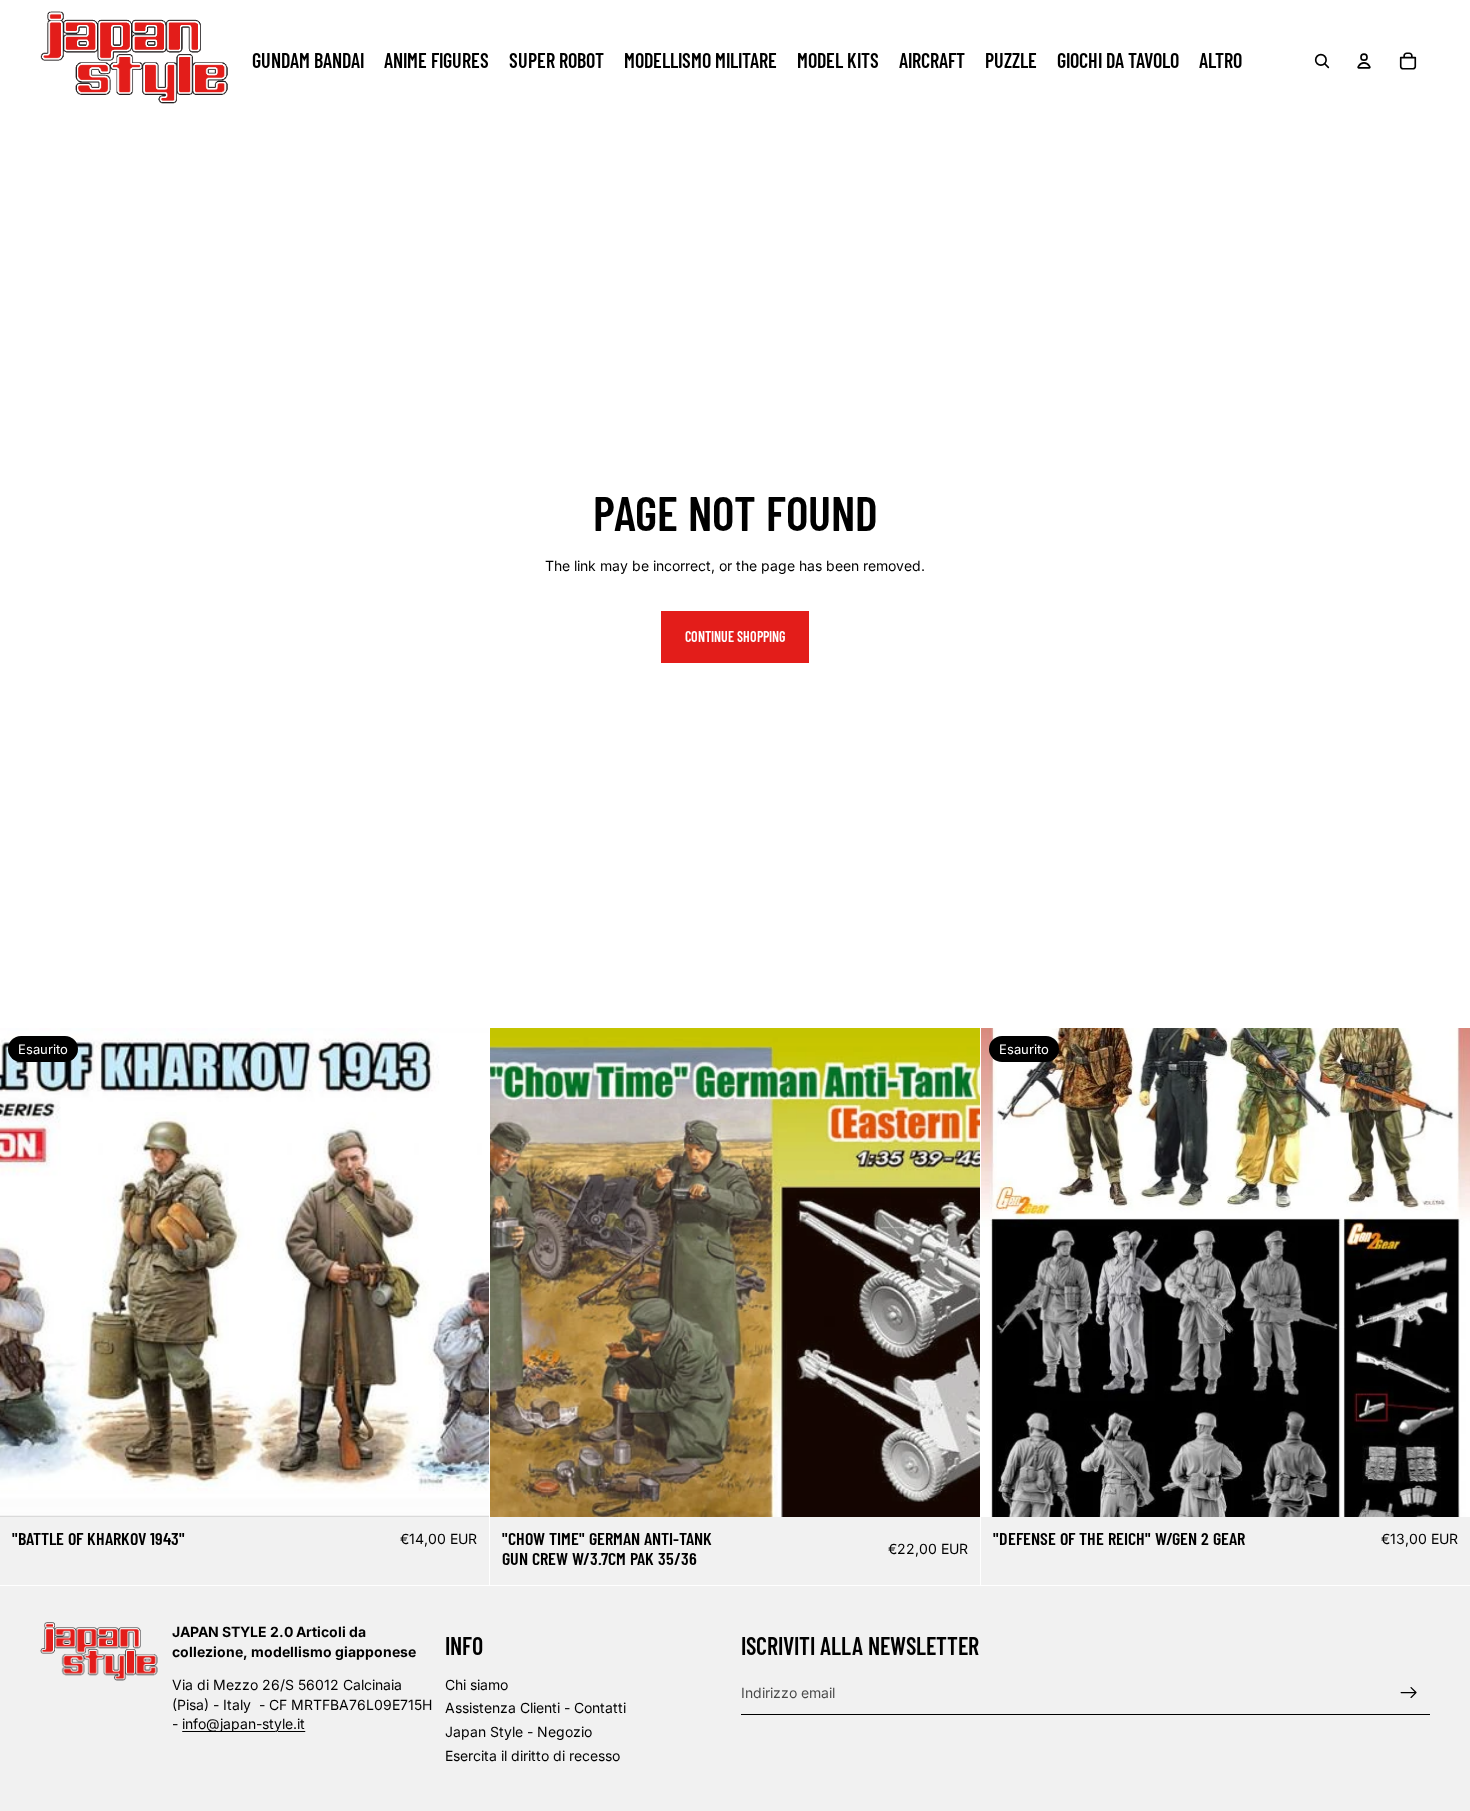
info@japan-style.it (243, 1723)
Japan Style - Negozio (518, 1731)
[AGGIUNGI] (949, 1486)
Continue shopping (735, 636)
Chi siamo (476, 1684)
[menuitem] (1220, 61)
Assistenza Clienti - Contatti (535, 1707)
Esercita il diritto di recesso (532, 1754)
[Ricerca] (1322, 61)
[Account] (1364, 61)
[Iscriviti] (1409, 1692)
